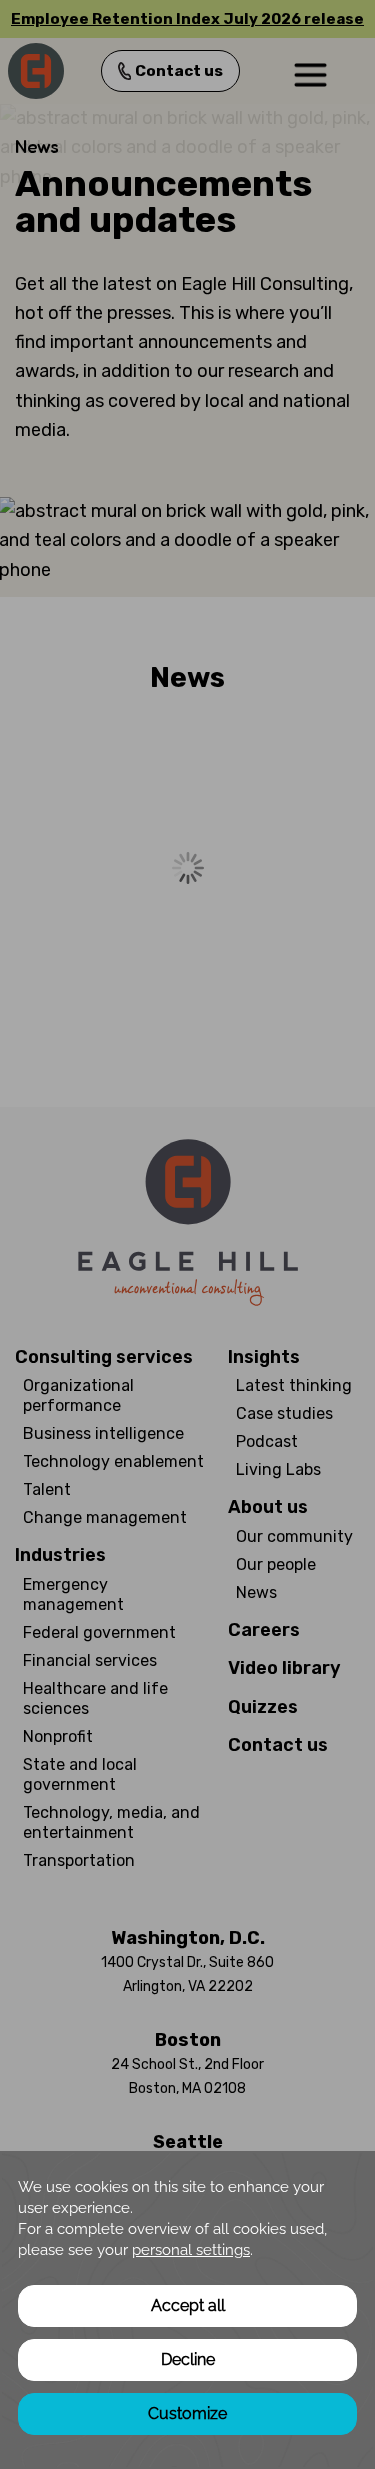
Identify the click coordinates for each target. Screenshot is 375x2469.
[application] (187, 2310)
